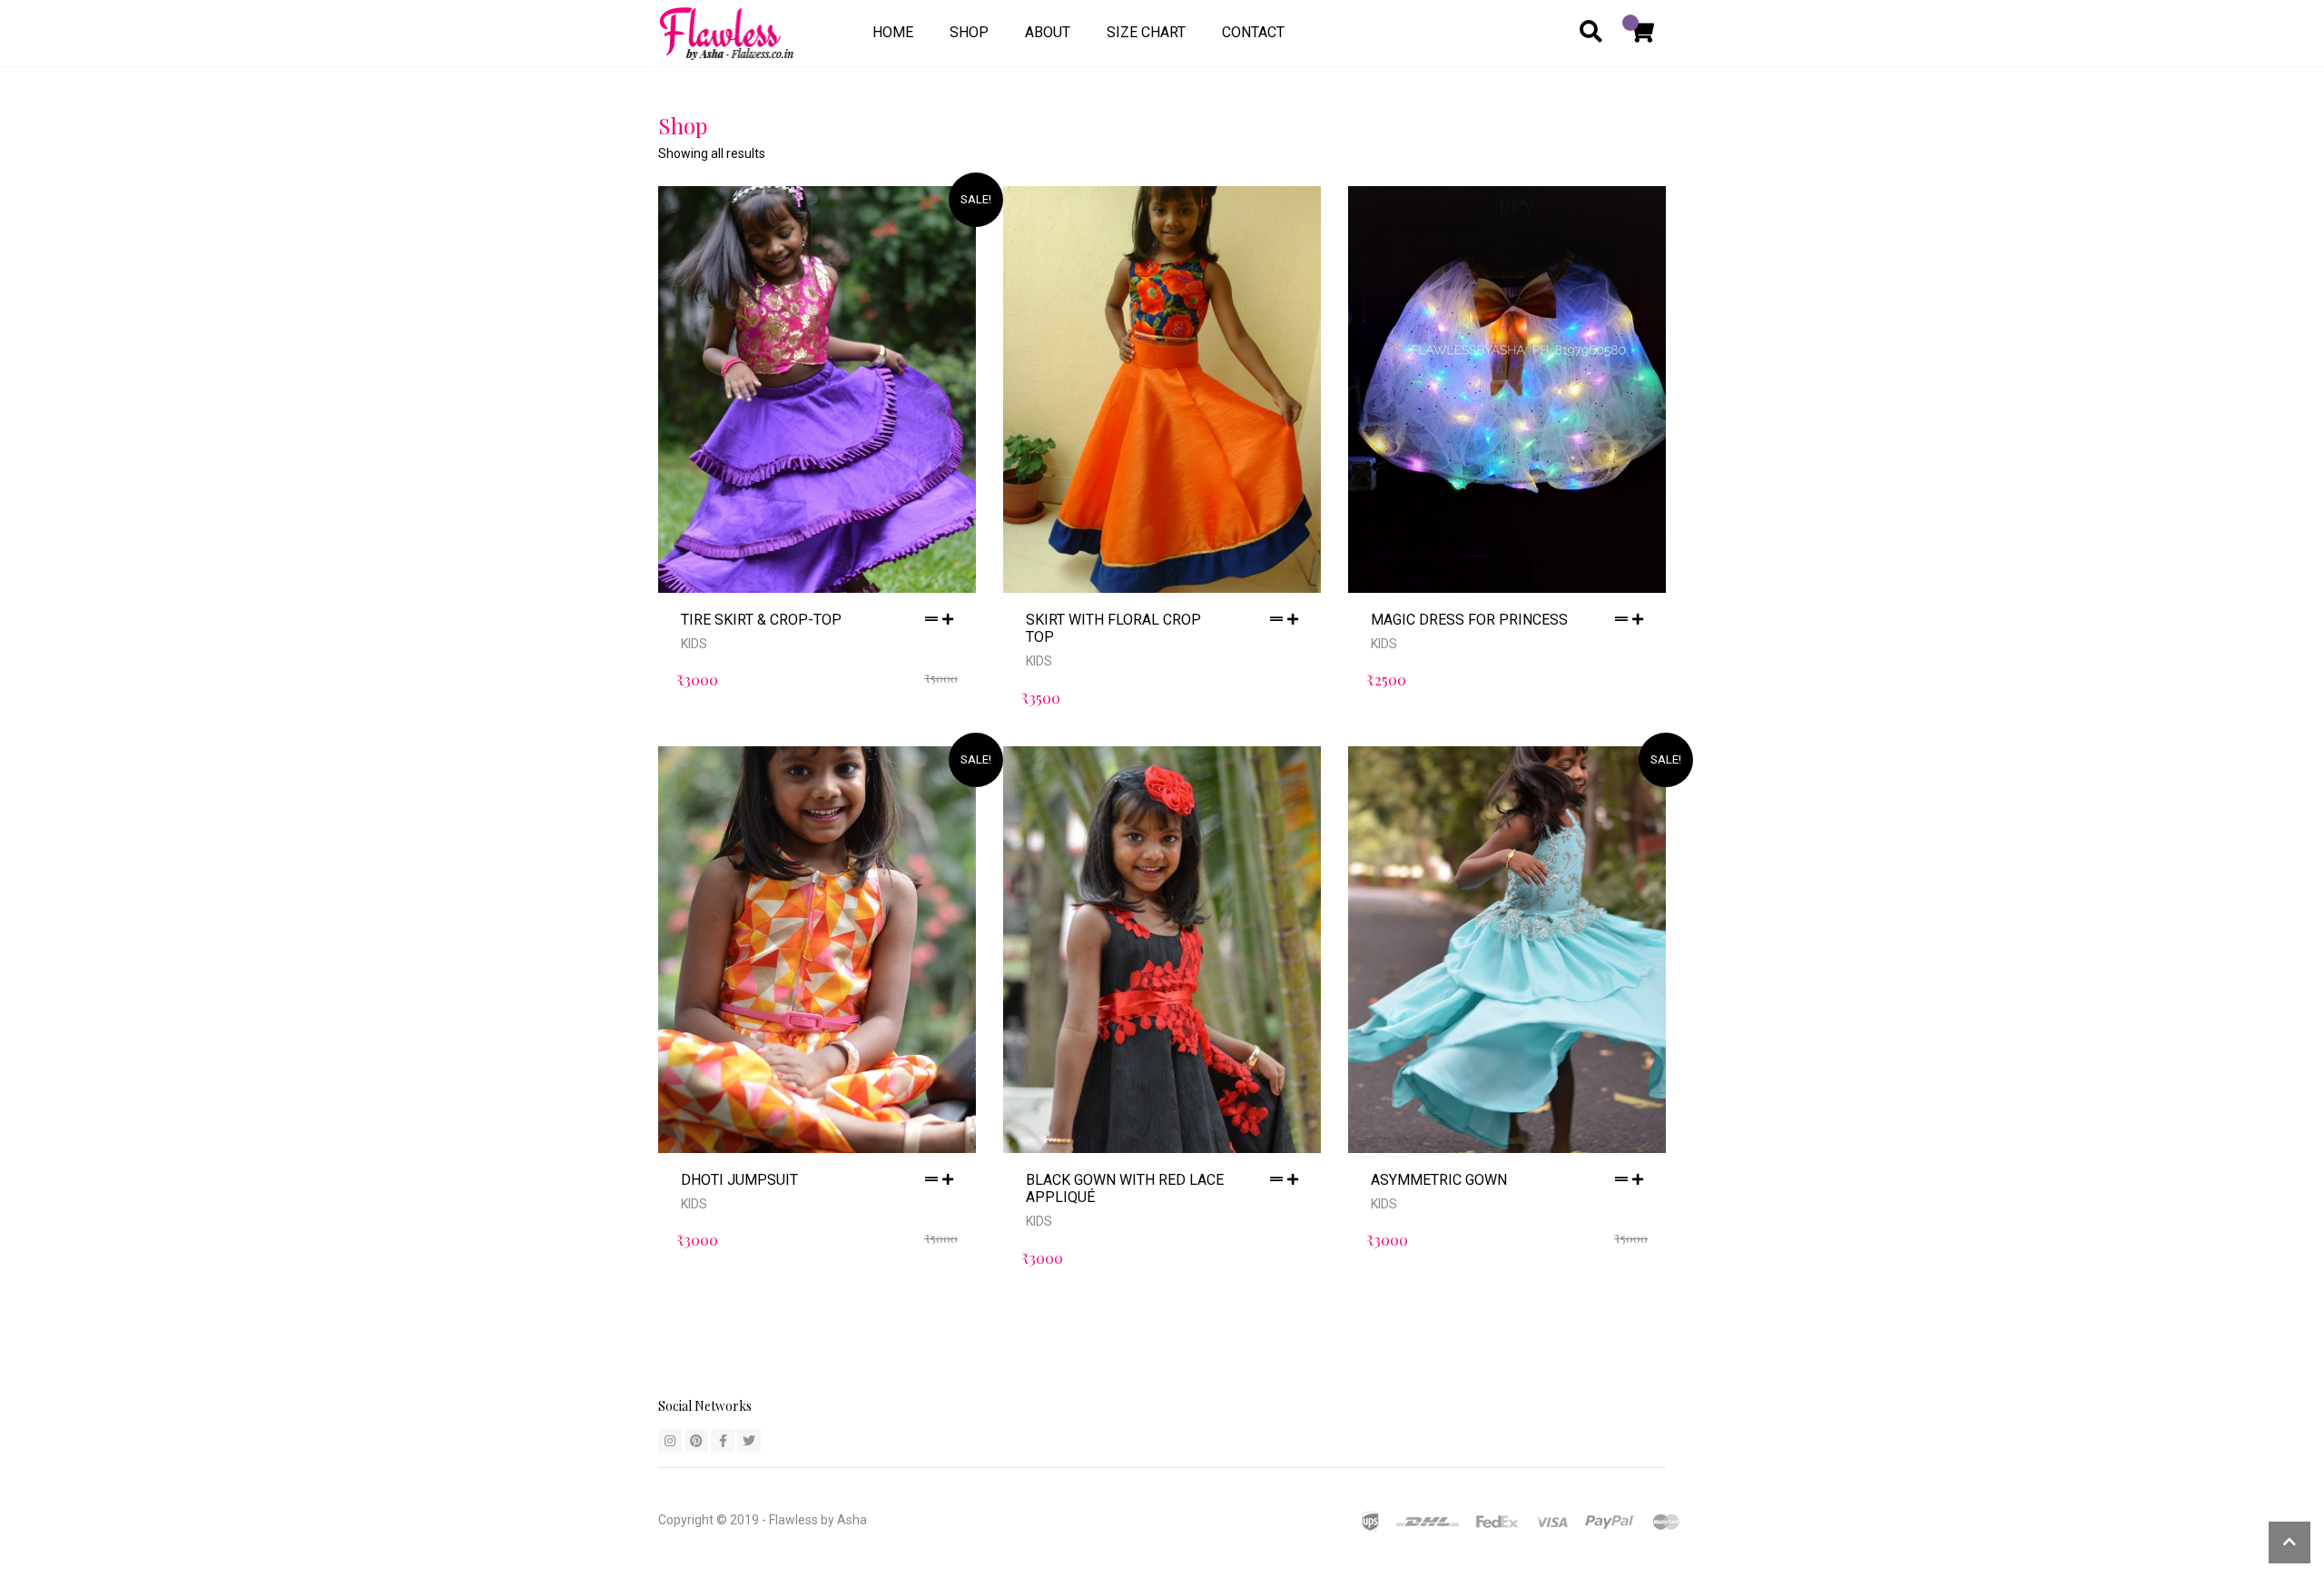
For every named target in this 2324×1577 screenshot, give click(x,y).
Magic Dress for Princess (1469, 620)
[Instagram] (670, 1441)
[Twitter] (749, 1441)
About (1048, 32)
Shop (969, 32)
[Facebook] (723, 1441)
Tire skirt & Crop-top (761, 620)
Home (893, 32)
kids (694, 644)
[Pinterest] (696, 1441)
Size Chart (1146, 32)
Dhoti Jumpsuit (739, 1180)
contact (1253, 32)
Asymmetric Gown (1439, 1180)
